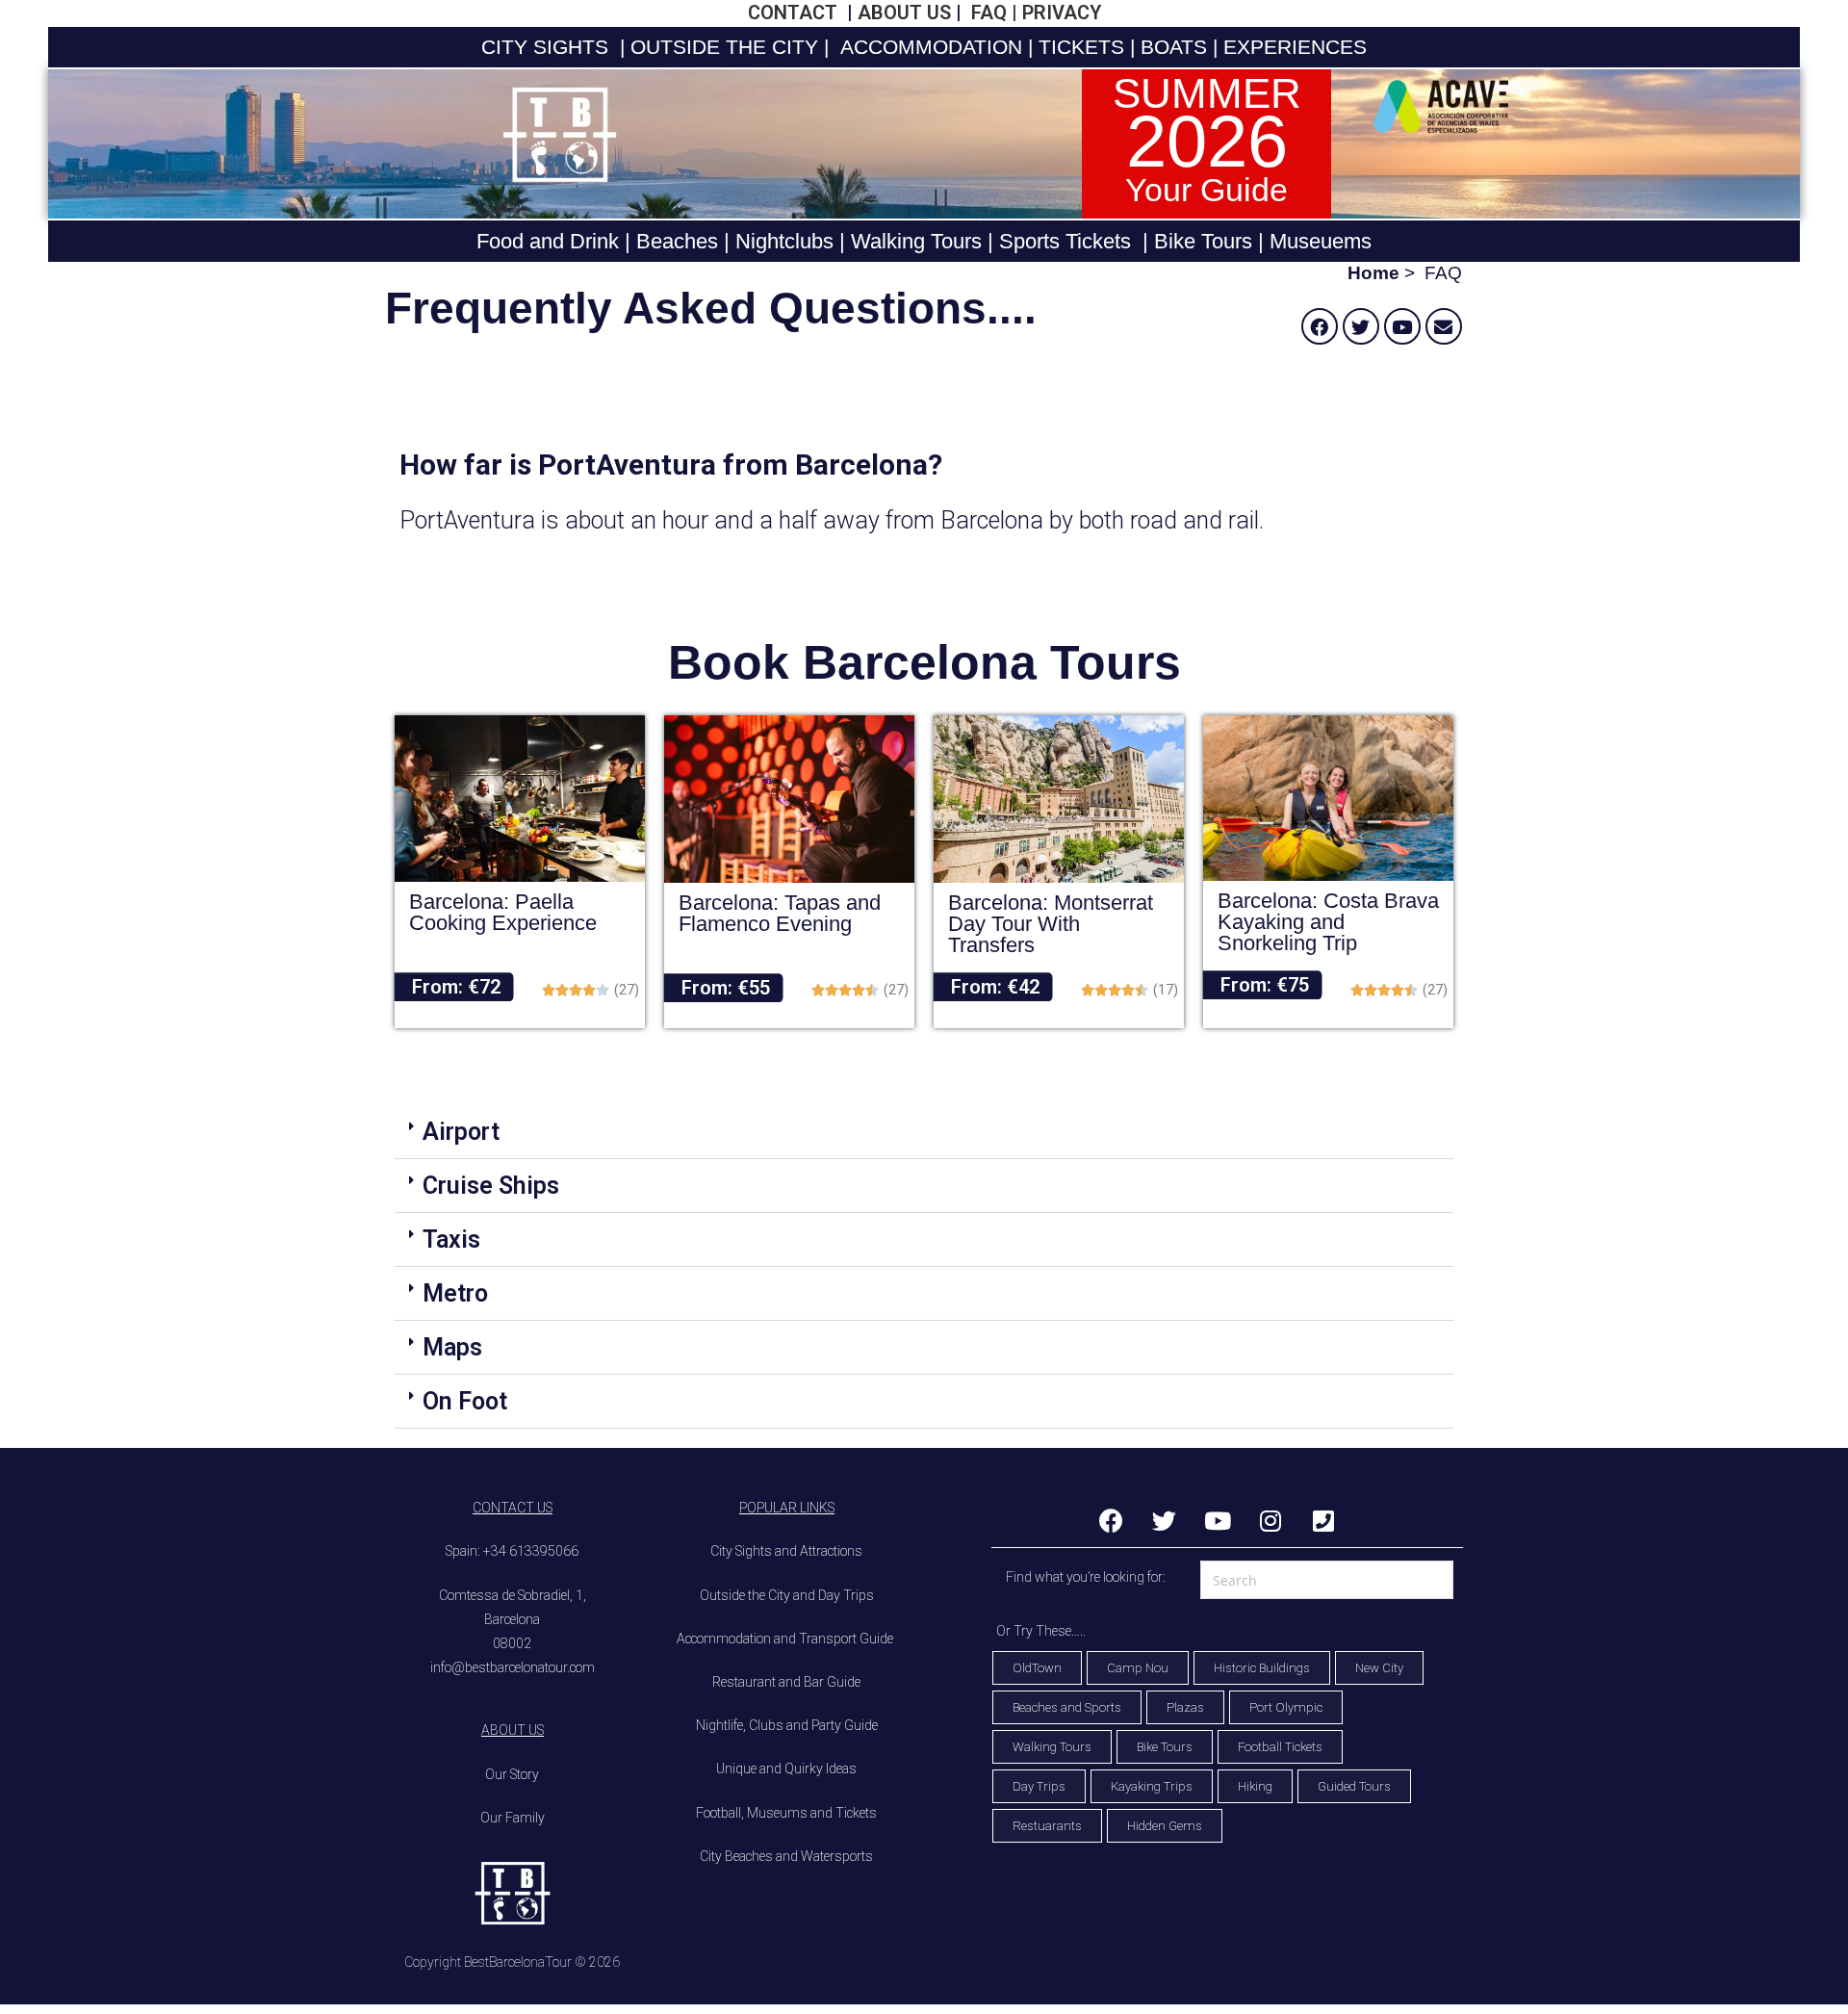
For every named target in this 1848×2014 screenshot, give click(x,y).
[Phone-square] (1323, 1520)
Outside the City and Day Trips (787, 1595)
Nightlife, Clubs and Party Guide (787, 1725)
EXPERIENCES (1295, 47)
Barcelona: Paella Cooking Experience (503, 912)
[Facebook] (1320, 326)
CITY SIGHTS (545, 47)
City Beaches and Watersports (786, 1856)
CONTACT (795, 13)
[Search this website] (1327, 1578)
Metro (455, 1293)
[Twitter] (1361, 326)
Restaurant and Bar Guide (786, 1682)
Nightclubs (784, 241)
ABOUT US (904, 13)
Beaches (674, 241)
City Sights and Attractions (786, 1551)
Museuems (1321, 241)
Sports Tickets (1065, 241)
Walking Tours (916, 241)
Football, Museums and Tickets (786, 1813)
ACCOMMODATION (928, 47)
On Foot (465, 1401)
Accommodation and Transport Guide (786, 1639)
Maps (452, 1347)
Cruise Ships (491, 1186)
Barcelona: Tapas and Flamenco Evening (780, 913)
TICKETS (1081, 47)
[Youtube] (1402, 326)
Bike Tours (1203, 241)
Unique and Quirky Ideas (786, 1769)
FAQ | (992, 13)
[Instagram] (1270, 1520)
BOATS (1174, 47)
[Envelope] (1444, 326)
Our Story (512, 1774)
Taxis (451, 1239)
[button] (924, 1132)
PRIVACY (1062, 13)
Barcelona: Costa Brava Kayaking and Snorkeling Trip (1328, 922)
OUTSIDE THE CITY (721, 47)
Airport (461, 1132)
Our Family (513, 1818)
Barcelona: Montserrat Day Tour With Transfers (1051, 924)
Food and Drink (548, 241)
